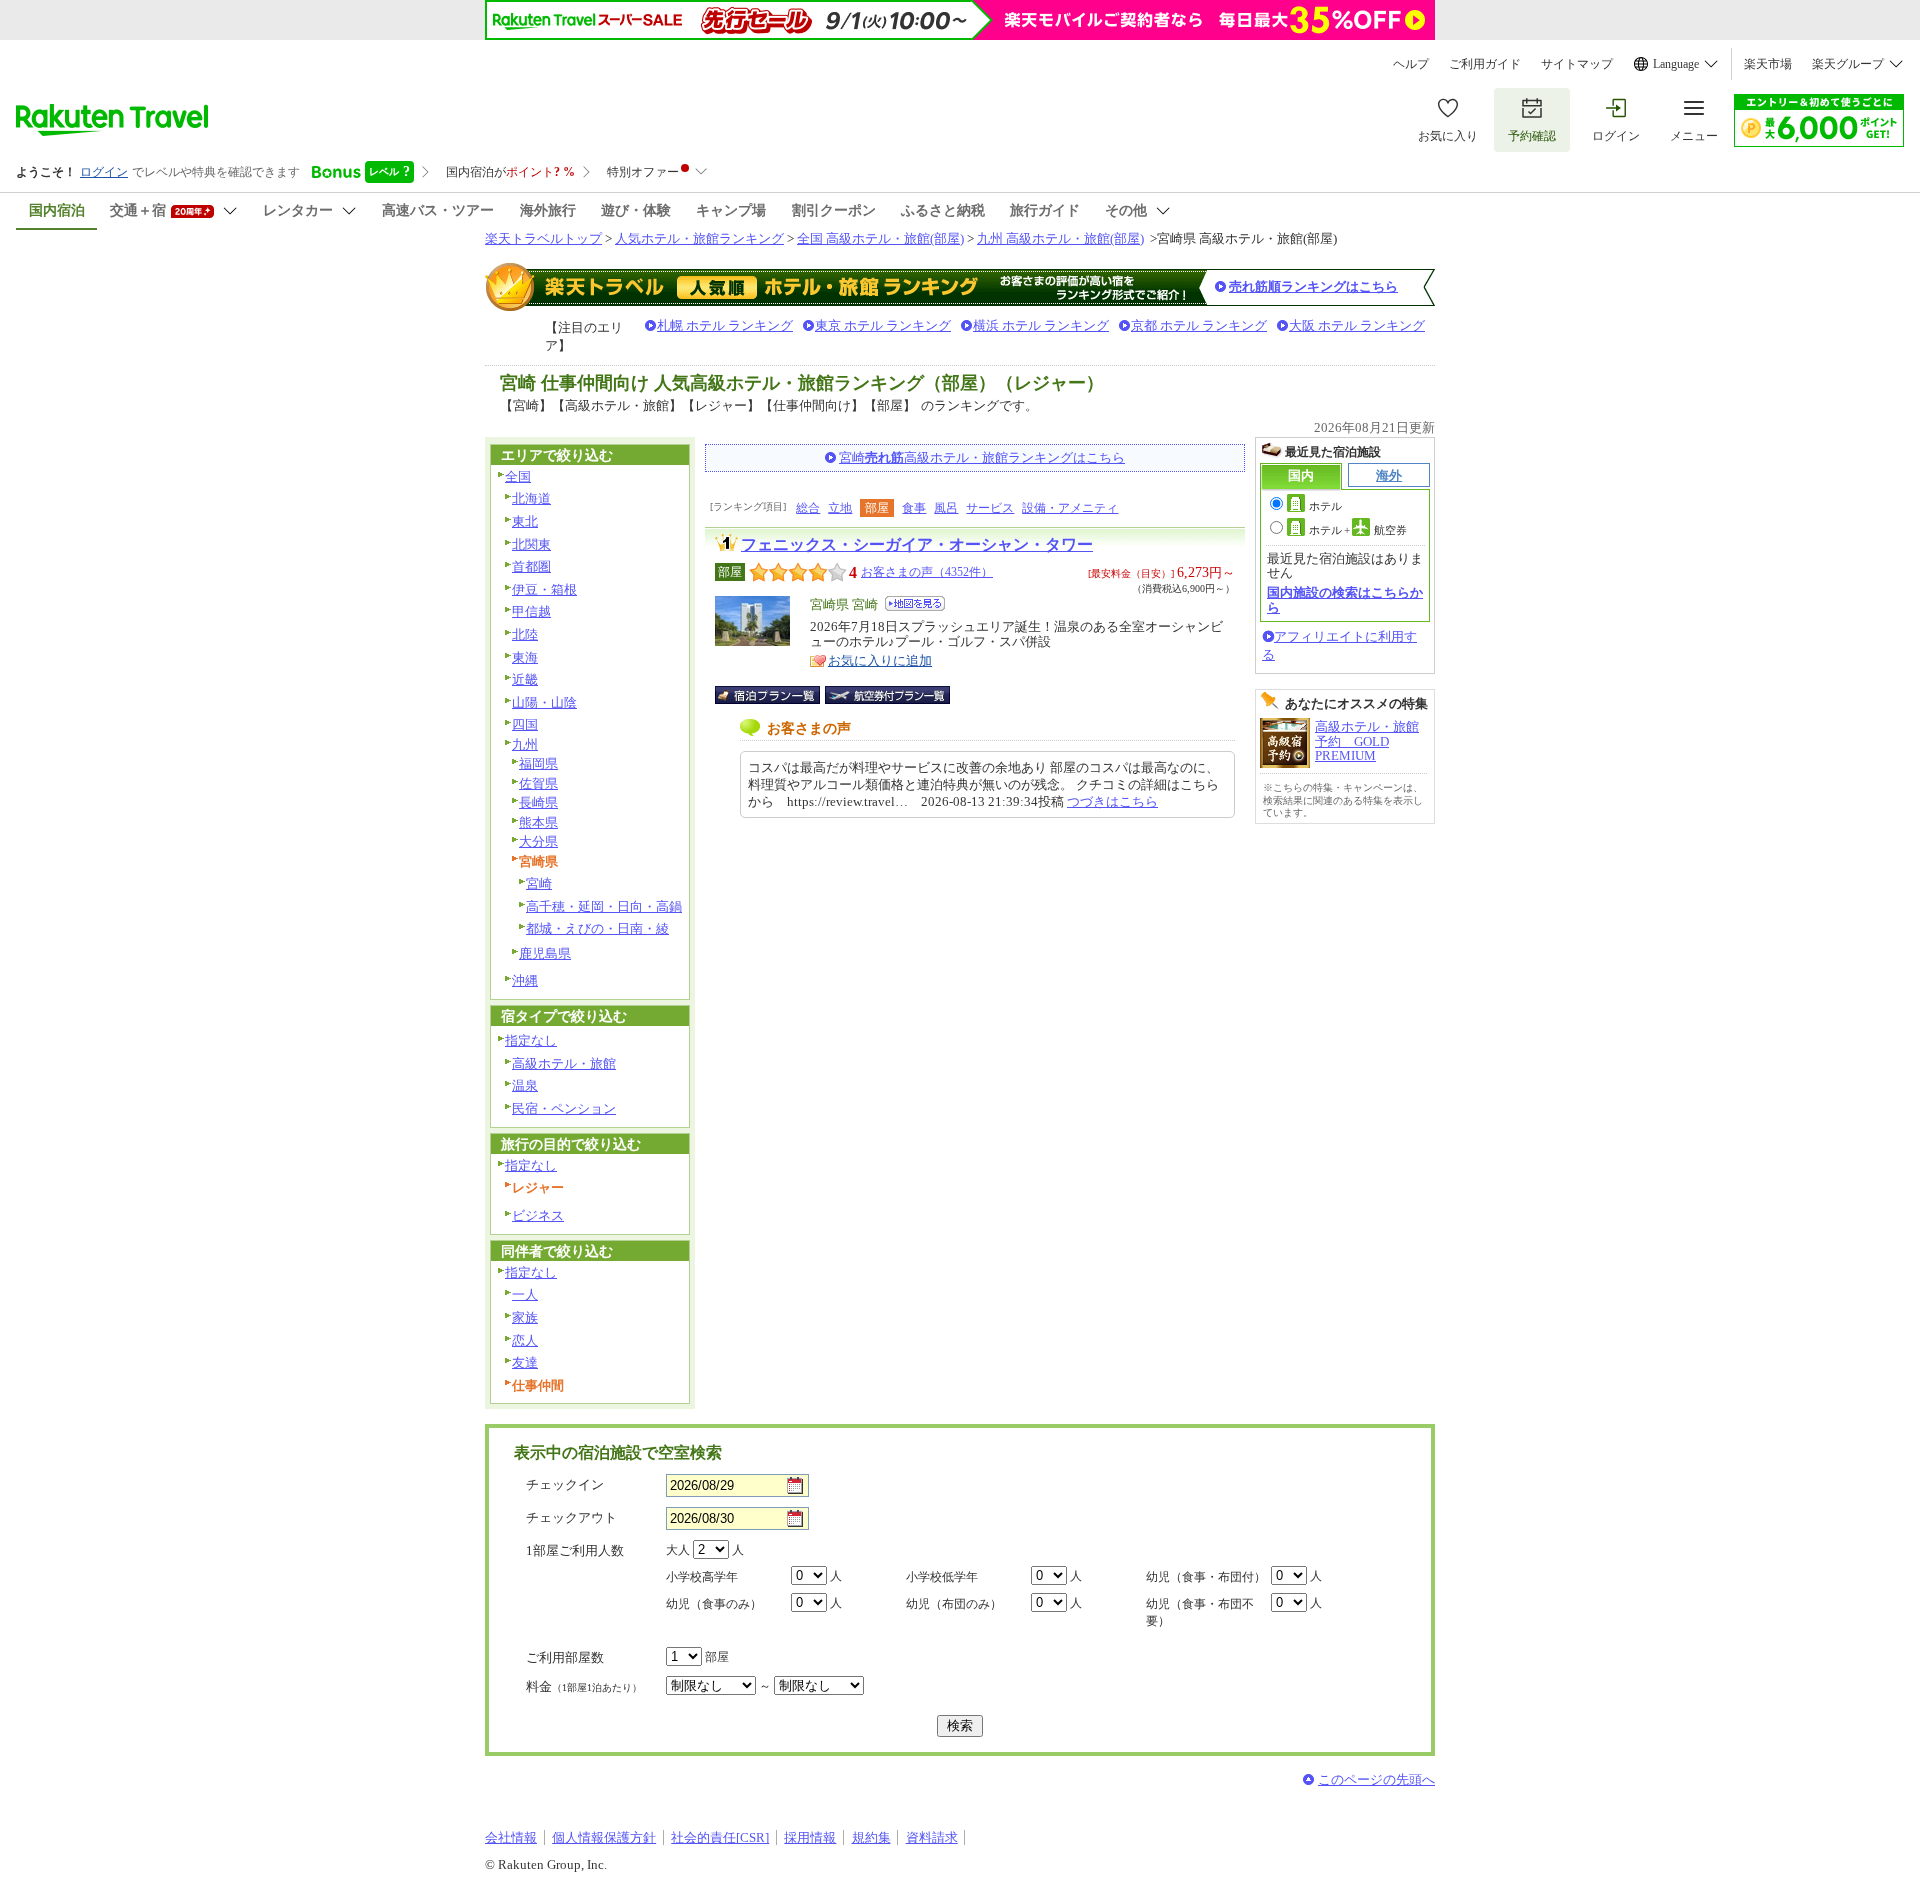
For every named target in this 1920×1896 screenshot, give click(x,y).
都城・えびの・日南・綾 (597, 928)
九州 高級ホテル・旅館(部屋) (1060, 238)
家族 (525, 1317)
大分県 (538, 841)
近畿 (525, 679)
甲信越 (531, 611)
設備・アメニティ (1070, 508)
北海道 (531, 498)
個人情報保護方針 (604, 1837)
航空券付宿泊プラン (887, 695)
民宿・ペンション (564, 1108)
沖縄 (525, 980)
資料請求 (932, 1837)
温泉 (525, 1085)
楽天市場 (1768, 64)
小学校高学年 (702, 1577)
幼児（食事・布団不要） (1200, 1612)
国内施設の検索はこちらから (1345, 599)
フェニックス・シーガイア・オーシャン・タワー (917, 544)
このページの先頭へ (1376, 1779)
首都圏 (531, 566)
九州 (525, 744)
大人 (678, 1550)
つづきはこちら (1112, 801)
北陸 (525, 634)
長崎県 (538, 802)
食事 (914, 508)
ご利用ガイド (1485, 64)
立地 (840, 508)
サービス (990, 508)
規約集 (871, 1837)
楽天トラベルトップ (543, 238)
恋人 (525, 1340)
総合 (808, 508)
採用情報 (810, 1837)
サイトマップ (1577, 64)
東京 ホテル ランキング (883, 325)
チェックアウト (571, 1517)
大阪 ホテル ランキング (1357, 325)
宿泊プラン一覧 (777, 695)
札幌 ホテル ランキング (725, 325)
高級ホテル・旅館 (564, 1063)
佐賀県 (538, 783)
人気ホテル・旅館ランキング (699, 238)
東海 (525, 657)
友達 (525, 1362)
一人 (525, 1294)
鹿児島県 (545, 953)
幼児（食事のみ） (714, 1604)
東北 (525, 521)
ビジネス (538, 1215)
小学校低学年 (942, 1577)
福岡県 (538, 763)
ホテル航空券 (1358, 530)
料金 (584, 1686)
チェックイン (565, 1484)
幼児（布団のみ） (954, 1604)
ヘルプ (1411, 64)
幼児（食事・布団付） (1206, 1577)
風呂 (946, 508)
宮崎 (539, 883)
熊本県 (538, 822)
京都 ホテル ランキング (1199, 325)
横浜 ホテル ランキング (1041, 325)
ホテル (1325, 506)
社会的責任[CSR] (720, 1837)
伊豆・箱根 (544, 589)
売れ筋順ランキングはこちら (1313, 286)
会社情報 (511, 1837)
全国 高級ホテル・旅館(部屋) (880, 238)
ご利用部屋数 (565, 1657)
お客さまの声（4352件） (927, 572)
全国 (518, 476)
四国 (525, 724)
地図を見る (915, 603)
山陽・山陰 (544, 702)
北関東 (531, 544)
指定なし (531, 1040)
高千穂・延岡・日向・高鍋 (604, 906)
